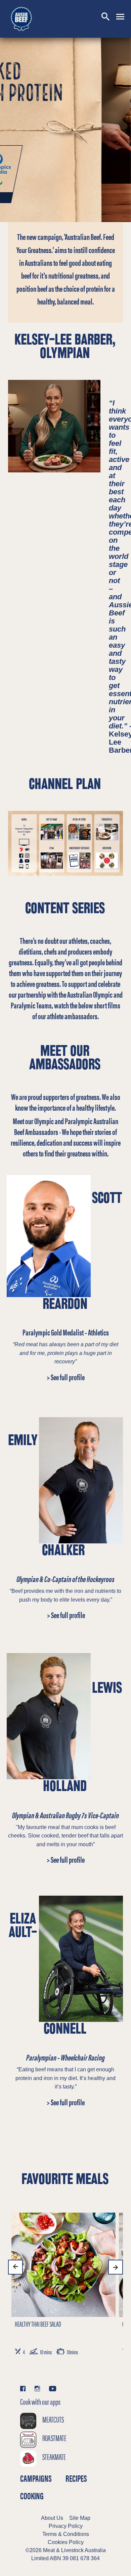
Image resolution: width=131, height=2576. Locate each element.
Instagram (37, 2389)
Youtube (53, 2389)
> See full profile (66, 1377)
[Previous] (15, 2267)
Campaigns (36, 2478)
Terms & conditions (66, 2534)
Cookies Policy (66, 2542)
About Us (52, 2518)
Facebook (25, 2389)
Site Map (80, 2518)
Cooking (32, 2496)
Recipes (76, 2478)
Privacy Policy (66, 2526)
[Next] (116, 2267)
